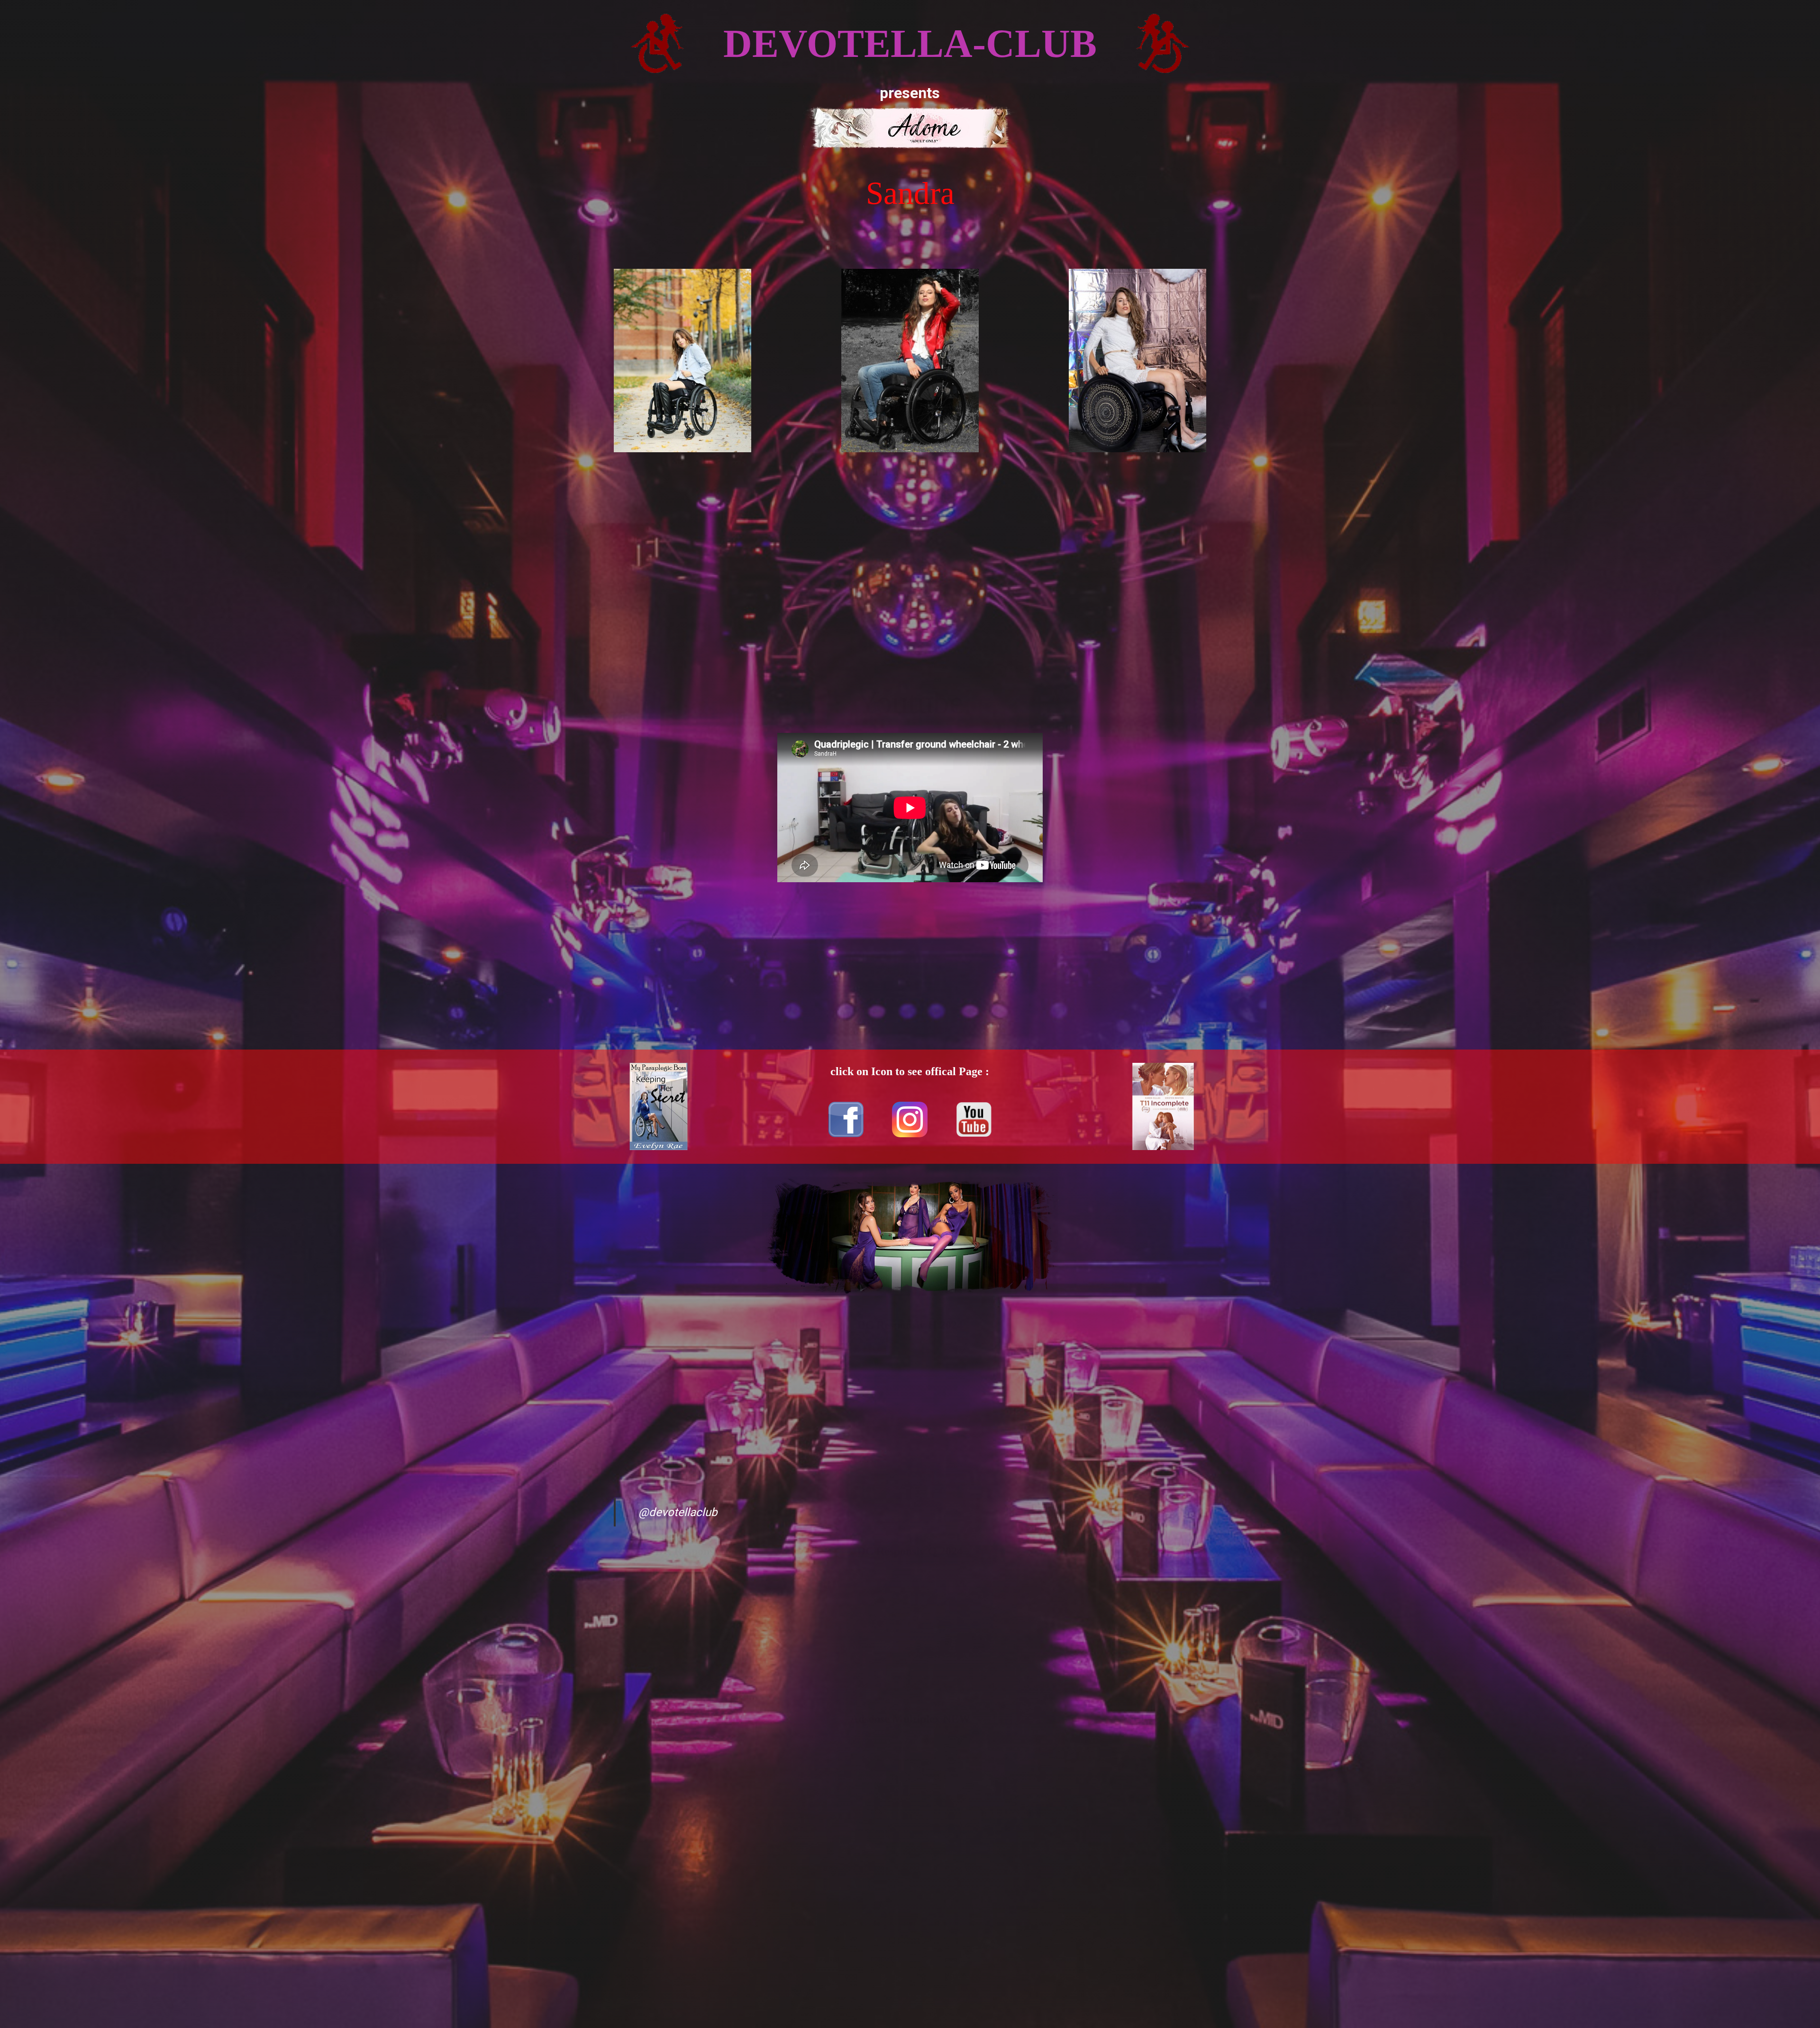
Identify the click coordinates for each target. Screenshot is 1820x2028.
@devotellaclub (678, 1512)
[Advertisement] (910, 596)
